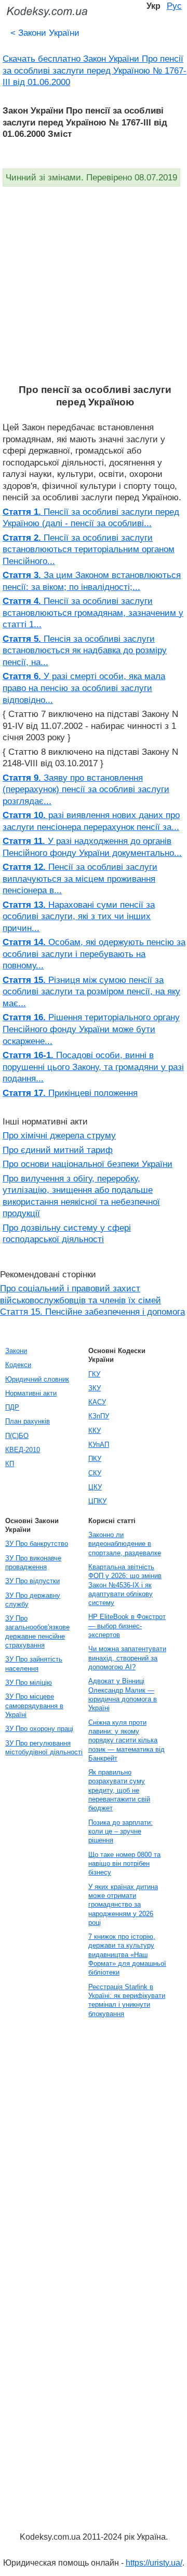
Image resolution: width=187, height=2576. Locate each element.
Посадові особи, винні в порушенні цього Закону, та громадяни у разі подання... (93, 1067)
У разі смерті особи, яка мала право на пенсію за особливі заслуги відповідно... (84, 688)
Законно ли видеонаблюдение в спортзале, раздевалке (125, 1544)
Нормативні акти (31, 1393)
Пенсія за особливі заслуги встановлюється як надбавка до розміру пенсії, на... (85, 650)
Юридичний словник (37, 1379)
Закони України (45, 33)
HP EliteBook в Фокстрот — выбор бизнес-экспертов (127, 1626)
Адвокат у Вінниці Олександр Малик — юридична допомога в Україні (123, 1694)
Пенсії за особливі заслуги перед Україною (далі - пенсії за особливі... (91, 518)
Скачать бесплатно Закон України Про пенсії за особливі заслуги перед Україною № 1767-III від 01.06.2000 (95, 70)
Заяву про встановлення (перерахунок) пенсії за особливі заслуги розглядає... (86, 789)
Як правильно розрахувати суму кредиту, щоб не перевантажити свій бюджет (119, 1790)
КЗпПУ (99, 1416)
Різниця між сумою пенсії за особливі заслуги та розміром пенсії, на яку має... (91, 991)
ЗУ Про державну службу (33, 1600)
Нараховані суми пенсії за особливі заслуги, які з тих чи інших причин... (79, 916)
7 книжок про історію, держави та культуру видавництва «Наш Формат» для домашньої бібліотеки (127, 1954)
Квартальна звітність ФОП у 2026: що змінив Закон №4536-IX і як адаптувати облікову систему (125, 1585)
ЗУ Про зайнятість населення (34, 1664)
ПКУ (95, 1459)
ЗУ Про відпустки (32, 1581)
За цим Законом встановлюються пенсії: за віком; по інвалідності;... (92, 581)
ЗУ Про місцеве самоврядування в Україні (34, 1706)
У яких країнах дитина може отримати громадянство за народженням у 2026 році (123, 1905)
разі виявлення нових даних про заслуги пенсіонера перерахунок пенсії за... (91, 821)
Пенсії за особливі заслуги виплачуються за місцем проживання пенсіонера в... (80, 878)
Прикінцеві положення (70, 1093)
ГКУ (94, 1374)
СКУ (95, 1473)
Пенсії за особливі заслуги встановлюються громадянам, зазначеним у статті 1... (93, 613)
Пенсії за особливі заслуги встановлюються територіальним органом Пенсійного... (89, 549)
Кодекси (18, 1365)
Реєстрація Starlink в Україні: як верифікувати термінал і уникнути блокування (127, 2000)
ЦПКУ (97, 1501)
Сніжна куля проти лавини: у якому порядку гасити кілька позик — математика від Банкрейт (126, 1740)
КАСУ (97, 1402)
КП (10, 1464)
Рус (174, 6)
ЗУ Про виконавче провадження (33, 1563)
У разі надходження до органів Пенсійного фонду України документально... (92, 847)
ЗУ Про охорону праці (39, 1729)
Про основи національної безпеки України (88, 1164)
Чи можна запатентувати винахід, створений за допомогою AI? (127, 1658)
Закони (16, 1351)
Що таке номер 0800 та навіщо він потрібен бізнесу (124, 1864)
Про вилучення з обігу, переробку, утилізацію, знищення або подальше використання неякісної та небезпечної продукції (81, 1196)
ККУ (95, 1431)
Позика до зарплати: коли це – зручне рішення (121, 1832)
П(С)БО (17, 1436)
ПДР (12, 1407)
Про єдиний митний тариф (58, 1150)
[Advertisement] (94, 285)
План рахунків (28, 1421)
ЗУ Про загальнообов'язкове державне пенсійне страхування (37, 1632)
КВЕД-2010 (23, 1450)
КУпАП (99, 1445)
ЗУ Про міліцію (29, 1683)
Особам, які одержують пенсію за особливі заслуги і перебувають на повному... (94, 954)
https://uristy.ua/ (154, 2563)
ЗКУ (95, 1388)
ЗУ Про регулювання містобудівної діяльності (44, 1748)
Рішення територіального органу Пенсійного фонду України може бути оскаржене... (91, 1029)
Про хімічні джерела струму (59, 1135)
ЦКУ (95, 1487)
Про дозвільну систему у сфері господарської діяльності (67, 1234)
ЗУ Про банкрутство (37, 1544)
